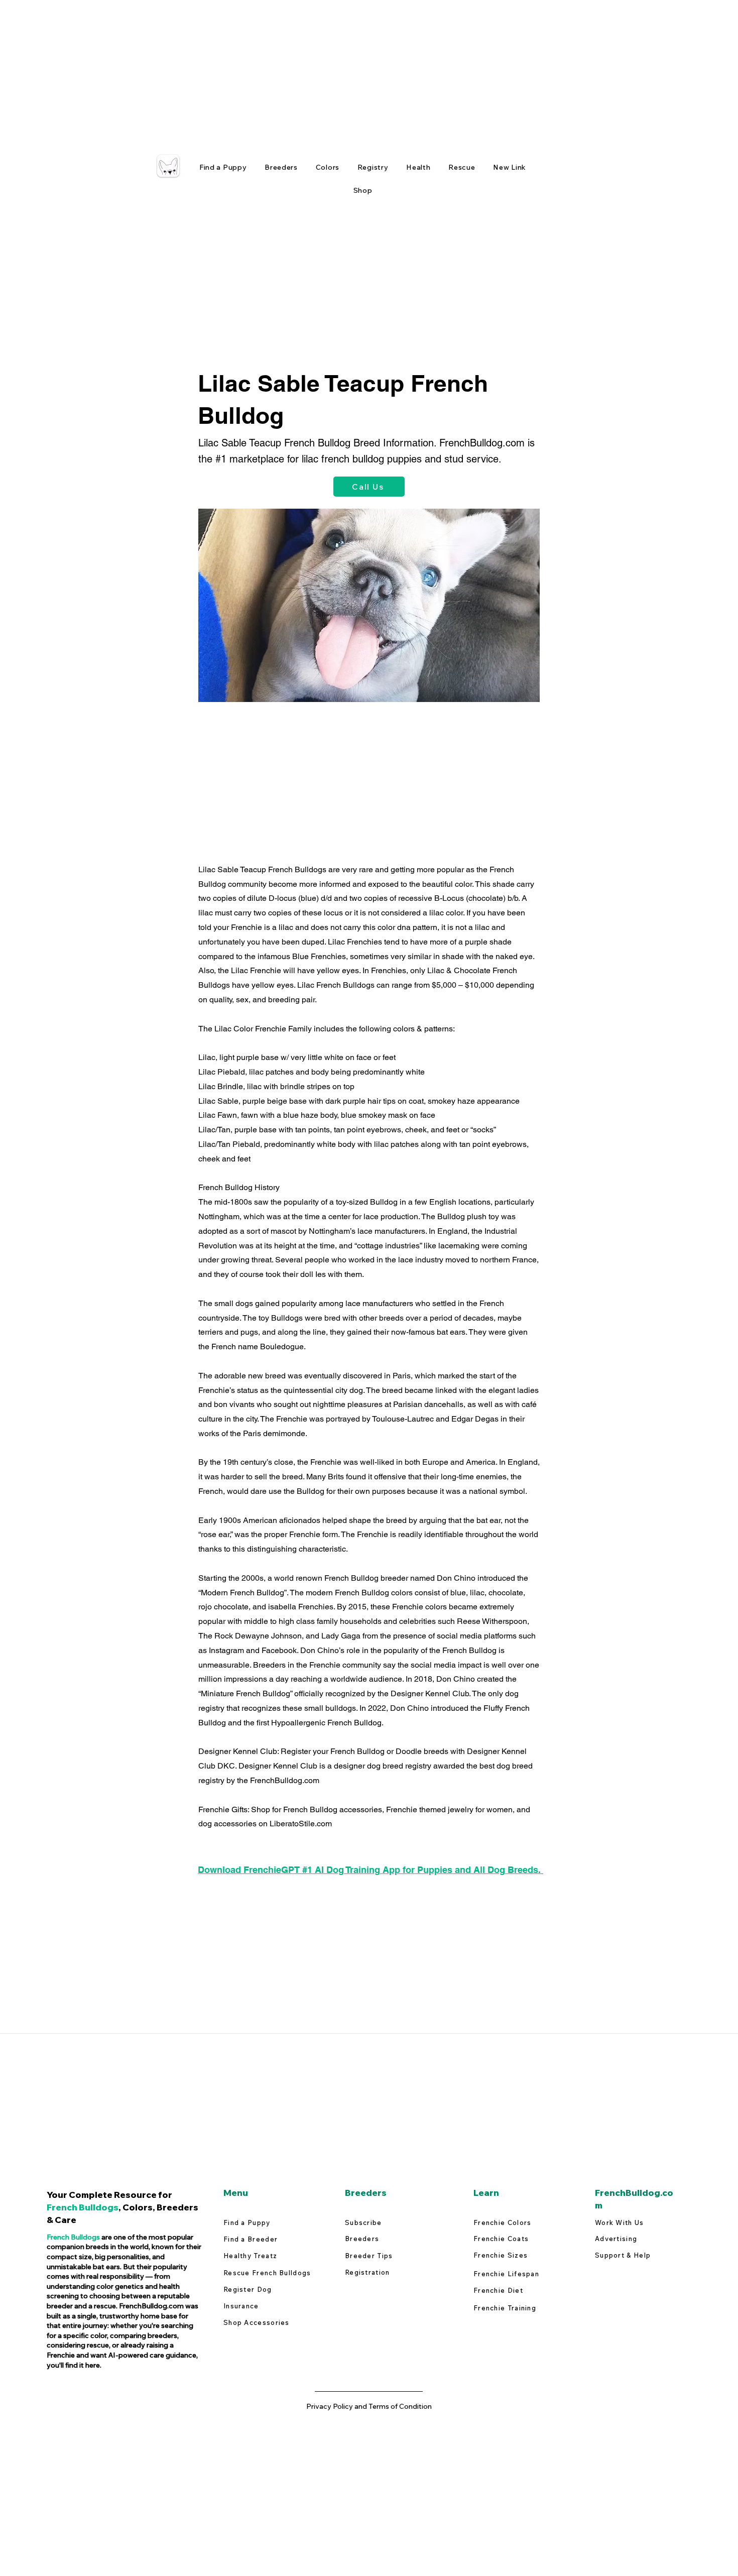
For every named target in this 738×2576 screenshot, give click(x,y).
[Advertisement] (301, 70)
